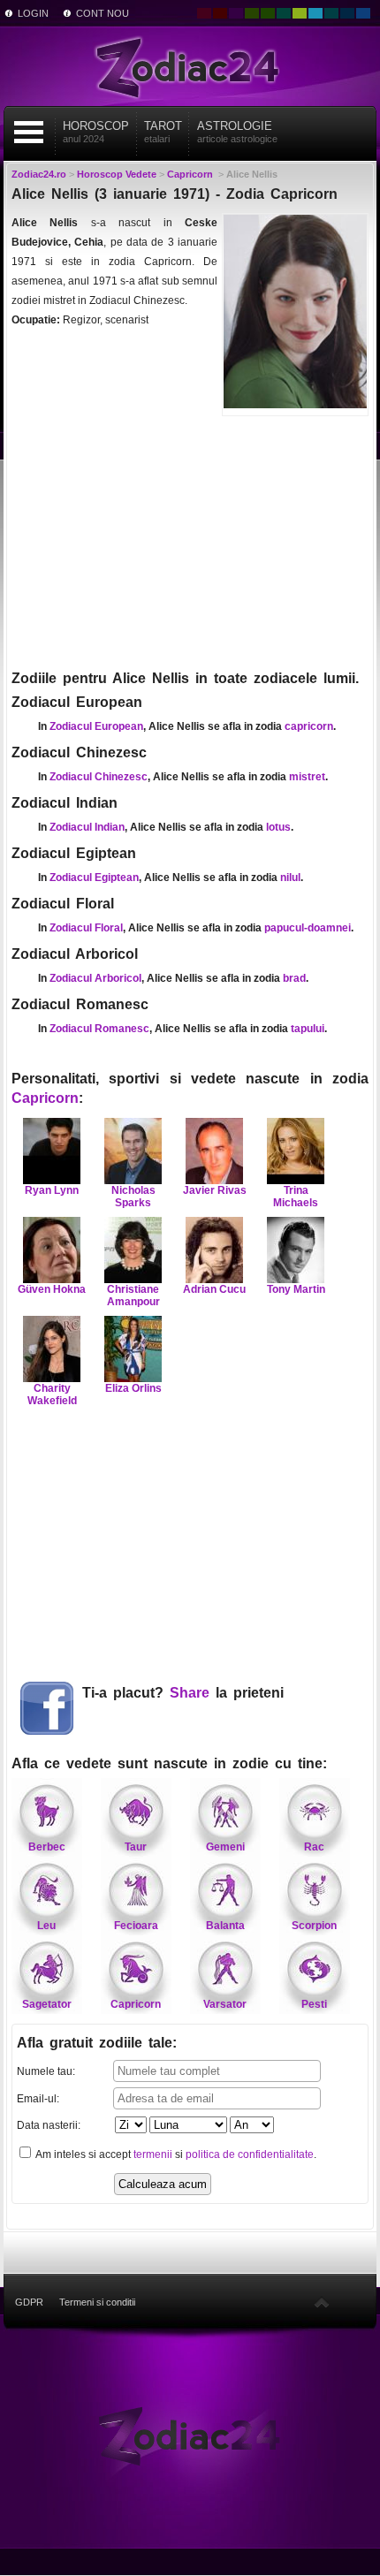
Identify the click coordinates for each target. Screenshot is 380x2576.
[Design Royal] (347, 13)
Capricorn (45, 1098)
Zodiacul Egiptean (94, 878)
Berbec (47, 1847)
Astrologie (237, 132)
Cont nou (103, 13)
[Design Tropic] (284, 13)
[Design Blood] (204, 13)
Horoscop (96, 132)
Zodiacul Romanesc (99, 1029)
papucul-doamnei (308, 928)
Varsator (225, 2004)
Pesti (314, 2004)
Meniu (29, 132)
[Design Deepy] (363, 13)
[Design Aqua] (315, 13)
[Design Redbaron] (220, 13)
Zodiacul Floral (86, 928)
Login (33, 13)
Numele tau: (46, 2071)
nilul (290, 878)
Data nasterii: (49, 2125)
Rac (314, 1847)
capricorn (309, 726)
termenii (153, 2154)
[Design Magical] (236, 13)
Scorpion (314, 1926)
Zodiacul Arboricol (95, 978)
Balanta (225, 1926)
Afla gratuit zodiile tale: (97, 2043)
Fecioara (136, 1926)
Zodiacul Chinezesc (99, 777)
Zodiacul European (96, 726)
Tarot (163, 132)
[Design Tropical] (331, 13)
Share (190, 1693)
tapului (308, 1029)
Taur (136, 1847)
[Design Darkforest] (252, 13)
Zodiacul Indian (87, 827)
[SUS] (322, 2302)
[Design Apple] (300, 13)
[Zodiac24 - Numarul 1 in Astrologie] (190, 66)
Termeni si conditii (97, 2302)
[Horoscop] (190, 2435)
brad (294, 978)
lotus (278, 827)
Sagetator (47, 2004)
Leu (46, 1926)
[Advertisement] (190, 541)
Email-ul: (38, 2099)
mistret (307, 777)
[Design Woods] (268, 13)
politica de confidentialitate (250, 2154)
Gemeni (225, 1847)
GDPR (29, 2302)
